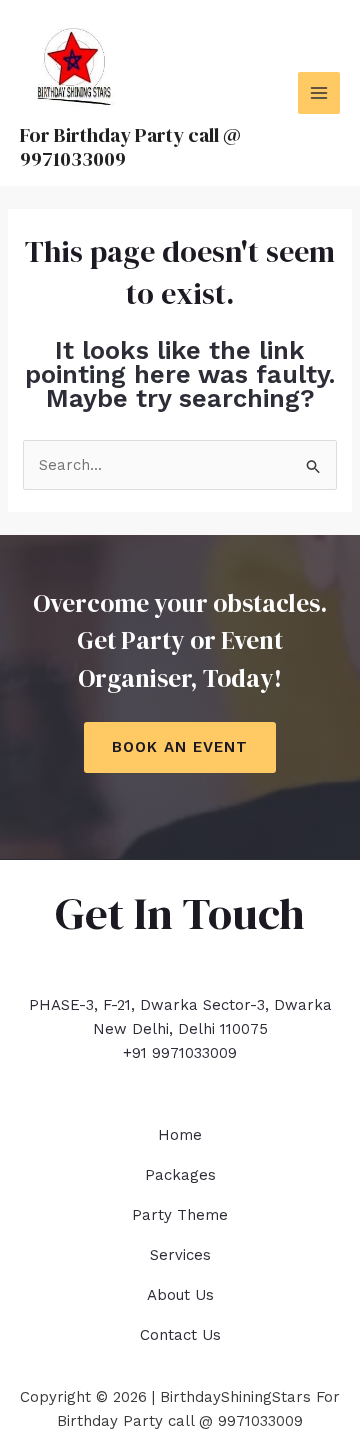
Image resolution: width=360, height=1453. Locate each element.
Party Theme (180, 1215)
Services (180, 1255)
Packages (180, 1175)
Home (180, 1135)
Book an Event (180, 747)
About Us (180, 1295)
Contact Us (180, 1335)
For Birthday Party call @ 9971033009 (130, 147)
